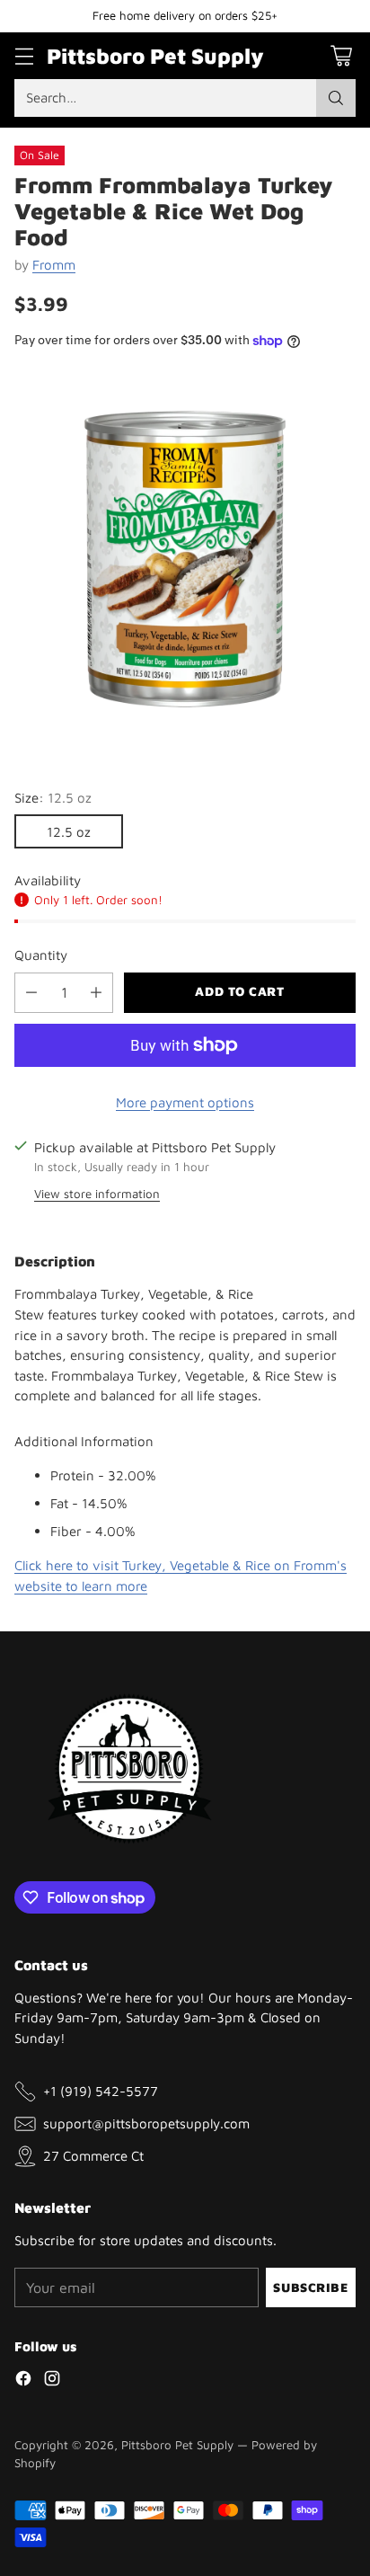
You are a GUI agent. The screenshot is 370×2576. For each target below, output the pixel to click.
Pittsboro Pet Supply (177, 2445)
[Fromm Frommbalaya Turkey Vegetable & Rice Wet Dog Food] (185, 559)
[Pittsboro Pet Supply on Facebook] (23, 2381)
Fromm (54, 264)
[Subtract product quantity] (31, 993)
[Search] (336, 98)
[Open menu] (24, 55)
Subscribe (310, 2287)
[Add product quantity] (96, 993)
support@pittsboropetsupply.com (146, 2123)
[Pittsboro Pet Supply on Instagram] (52, 2381)
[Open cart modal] (341, 55)
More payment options (185, 1102)
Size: (53, 797)
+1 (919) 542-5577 (101, 2091)
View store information (97, 1194)
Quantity (41, 955)
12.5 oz (69, 831)
